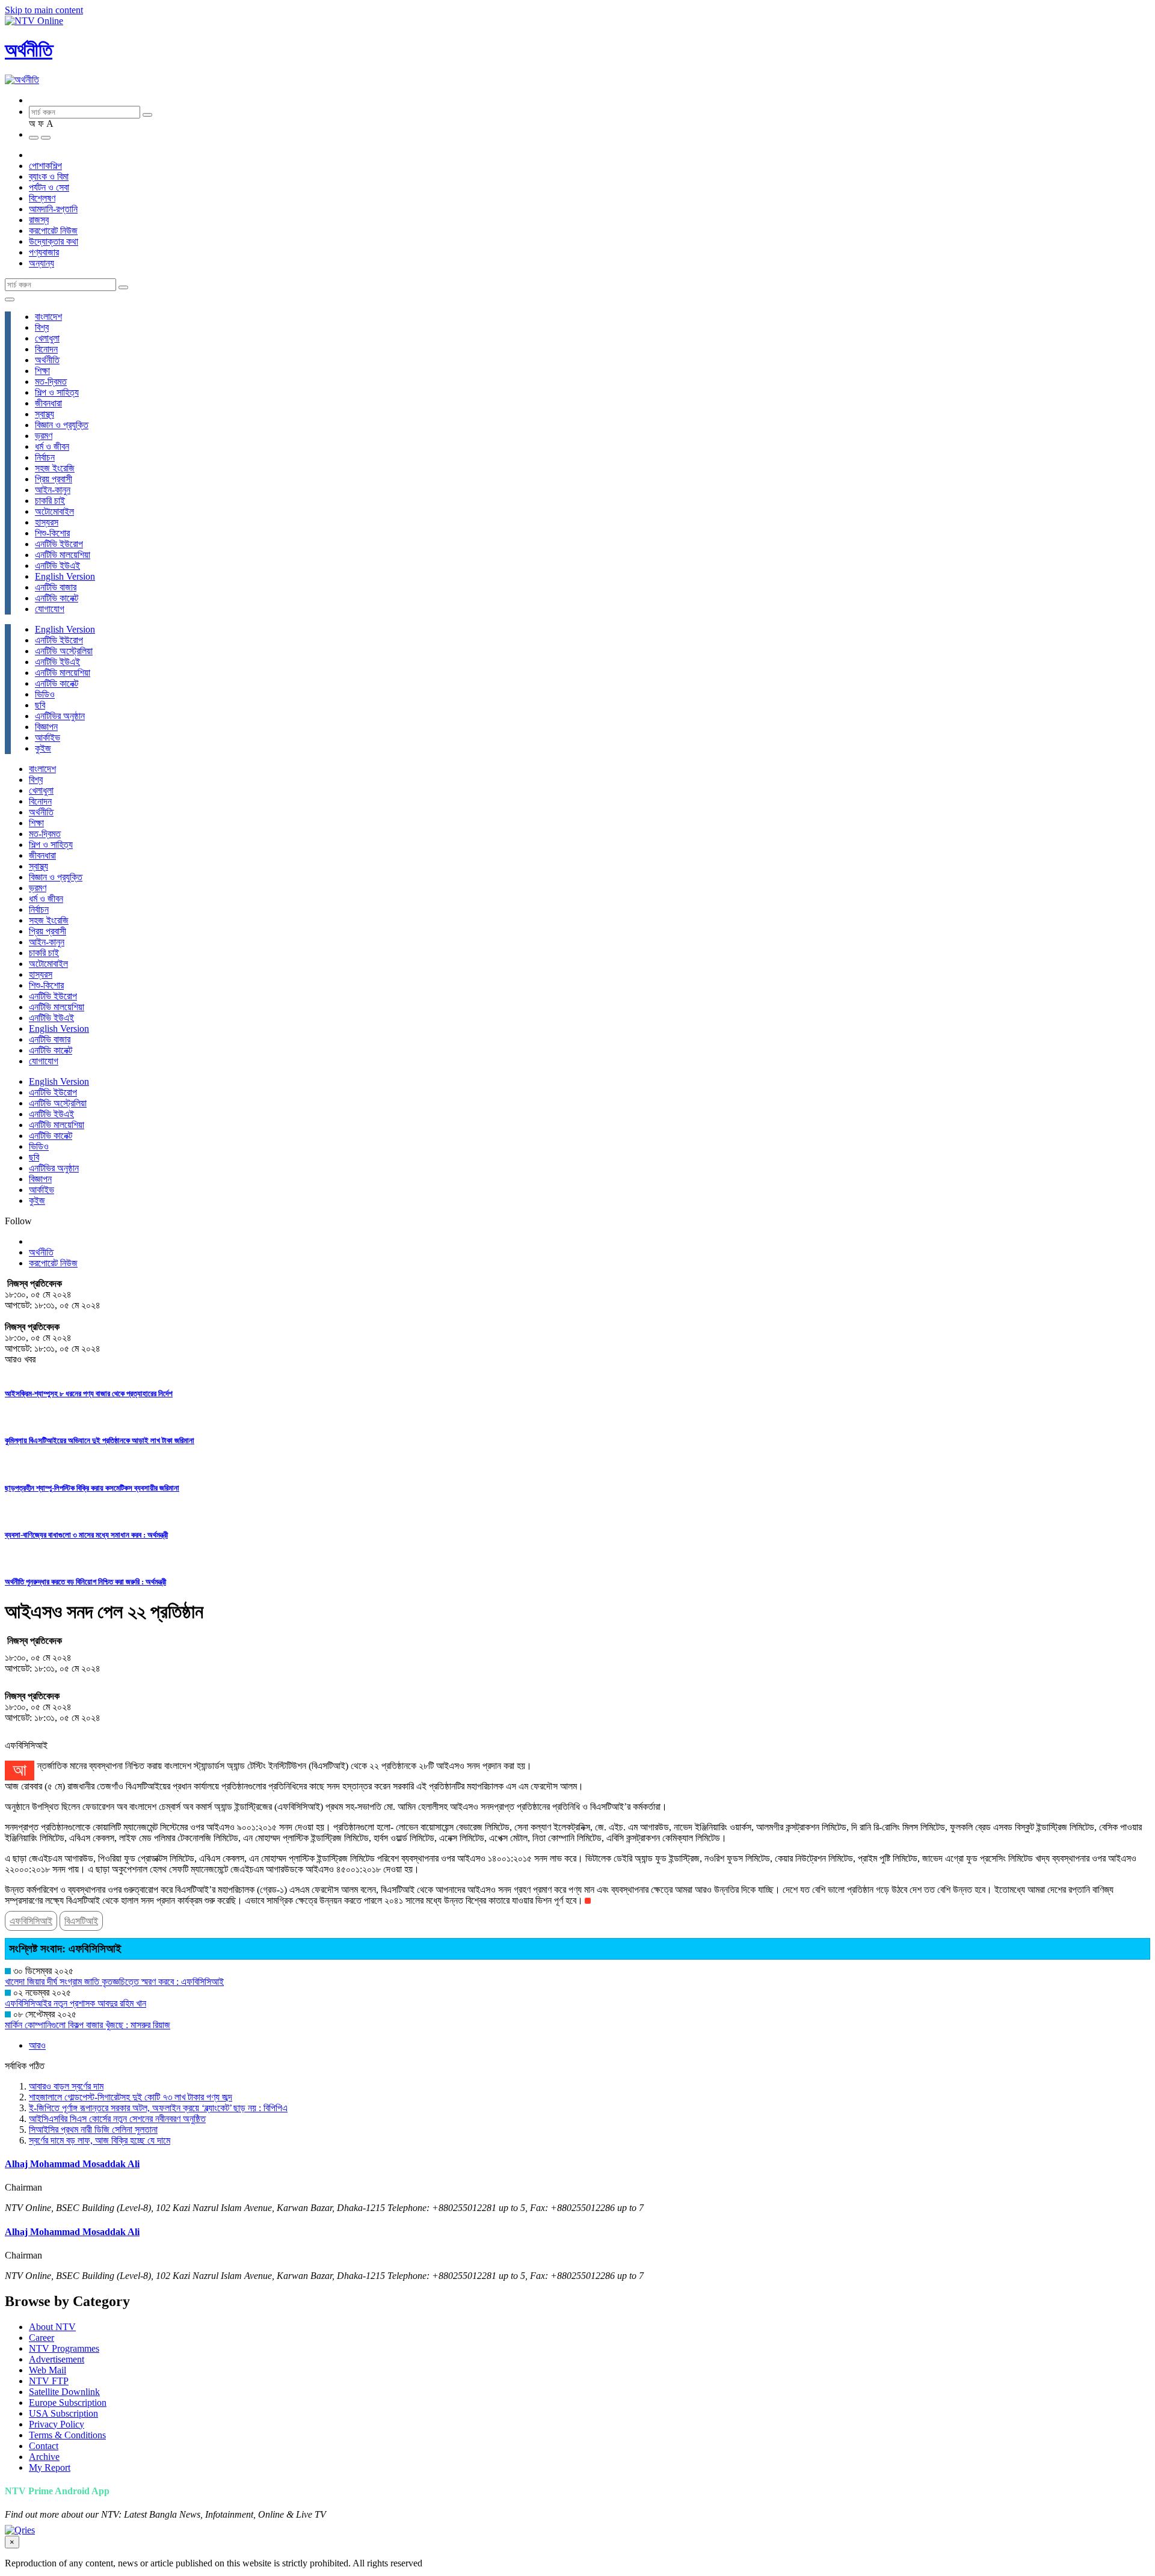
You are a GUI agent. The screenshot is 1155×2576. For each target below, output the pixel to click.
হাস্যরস (47, 522)
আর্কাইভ (48, 738)
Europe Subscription (68, 2403)
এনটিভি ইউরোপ (59, 544)
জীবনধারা (48, 403)
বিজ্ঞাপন (46, 727)
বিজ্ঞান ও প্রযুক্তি (62, 425)
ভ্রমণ (44, 436)
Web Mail (48, 2370)
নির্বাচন (45, 457)
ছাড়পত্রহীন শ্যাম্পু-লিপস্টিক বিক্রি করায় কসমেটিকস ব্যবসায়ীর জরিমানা (92, 1488)
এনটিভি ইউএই (57, 566)
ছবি (40, 705)
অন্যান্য (42, 263)
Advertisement (57, 2359)
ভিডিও (45, 694)
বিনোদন (46, 349)
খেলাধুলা (47, 338)
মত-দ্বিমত (51, 382)
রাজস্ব (39, 220)
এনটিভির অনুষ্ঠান (60, 716)
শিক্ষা (42, 371)
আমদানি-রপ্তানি (53, 209)
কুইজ (43, 748)
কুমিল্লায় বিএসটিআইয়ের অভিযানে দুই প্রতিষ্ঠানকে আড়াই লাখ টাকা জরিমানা (100, 1440)
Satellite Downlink (64, 2392)
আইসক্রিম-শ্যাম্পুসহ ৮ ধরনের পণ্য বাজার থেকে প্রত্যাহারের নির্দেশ (89, 1394)
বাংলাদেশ (48, 317)
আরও (37, 2045)
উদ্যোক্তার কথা (54, 241)
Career (42, 2338)
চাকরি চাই (50, 501)
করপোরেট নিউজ (53, 231)
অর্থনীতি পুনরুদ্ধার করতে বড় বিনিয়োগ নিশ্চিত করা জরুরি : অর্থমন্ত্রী (85, 1582)
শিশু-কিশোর (52, 533)
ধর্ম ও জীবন (52, 446)
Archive (44, 2457)
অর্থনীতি (29, 50)
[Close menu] (10, 299)
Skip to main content (44, 10)
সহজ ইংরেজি (55, 468)
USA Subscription (63, 2413)
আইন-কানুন (53, 490)
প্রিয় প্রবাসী (54, 479)
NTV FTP (49, 2381)
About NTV (52, 2327)
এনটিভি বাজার (56, 587)
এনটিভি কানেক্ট (57, 598)
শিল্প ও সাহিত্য (57, 392)
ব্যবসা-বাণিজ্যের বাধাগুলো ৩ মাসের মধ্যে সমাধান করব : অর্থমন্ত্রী (86, 1535)
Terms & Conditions (67, 2435)
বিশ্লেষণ (42, 198)
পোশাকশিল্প (45, 166)
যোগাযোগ (50, 609)
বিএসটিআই (81, 1921)
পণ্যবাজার (44, 252)
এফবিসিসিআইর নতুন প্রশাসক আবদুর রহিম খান (75, 2003)
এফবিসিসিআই (31, 1921)
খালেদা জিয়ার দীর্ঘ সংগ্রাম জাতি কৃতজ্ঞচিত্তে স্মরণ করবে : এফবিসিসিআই (114, 1982)
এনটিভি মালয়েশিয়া (63, 555)
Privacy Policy (57, 2424)
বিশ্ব (42, 327)
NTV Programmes (64, 2348)
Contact (44, 2446)
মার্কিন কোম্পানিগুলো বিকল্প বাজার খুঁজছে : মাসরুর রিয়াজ (88, 2025)
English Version (65, 576)
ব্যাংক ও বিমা (49, 176)
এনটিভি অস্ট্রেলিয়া (64, 651)
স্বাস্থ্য (45, 414)
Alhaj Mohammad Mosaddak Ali (72, 2164)
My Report (50, 2467)
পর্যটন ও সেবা (49, 187)
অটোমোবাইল (54, 511)
